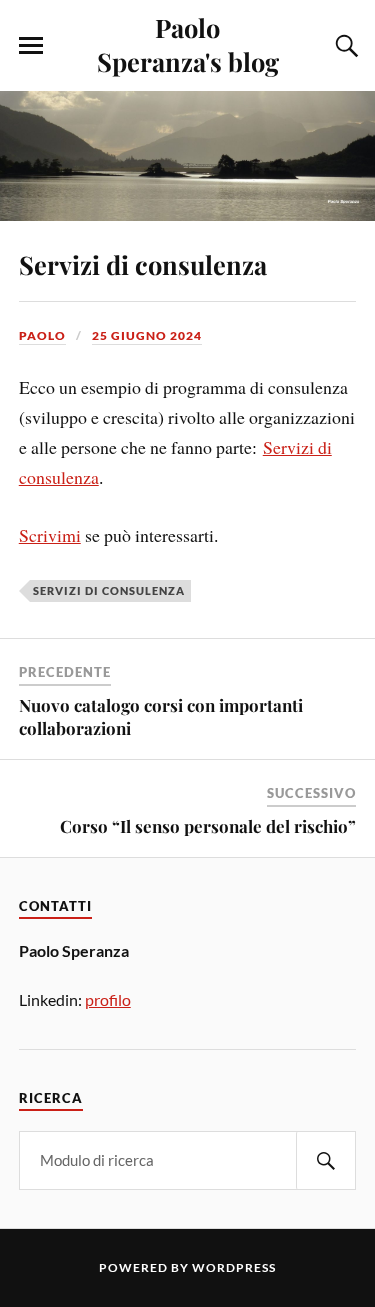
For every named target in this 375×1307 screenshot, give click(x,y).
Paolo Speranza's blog (188, 44)
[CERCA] (326, 1160)
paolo (42, 335)
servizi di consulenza (109, 590)
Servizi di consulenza (143, 264)
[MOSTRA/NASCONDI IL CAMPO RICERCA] (344, 46)
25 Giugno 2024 (147, 335)
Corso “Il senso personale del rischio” (208, 826)
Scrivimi (50, 535)
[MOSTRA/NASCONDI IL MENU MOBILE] (31, 46)
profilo (108, 999)
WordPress (234, 1267)
